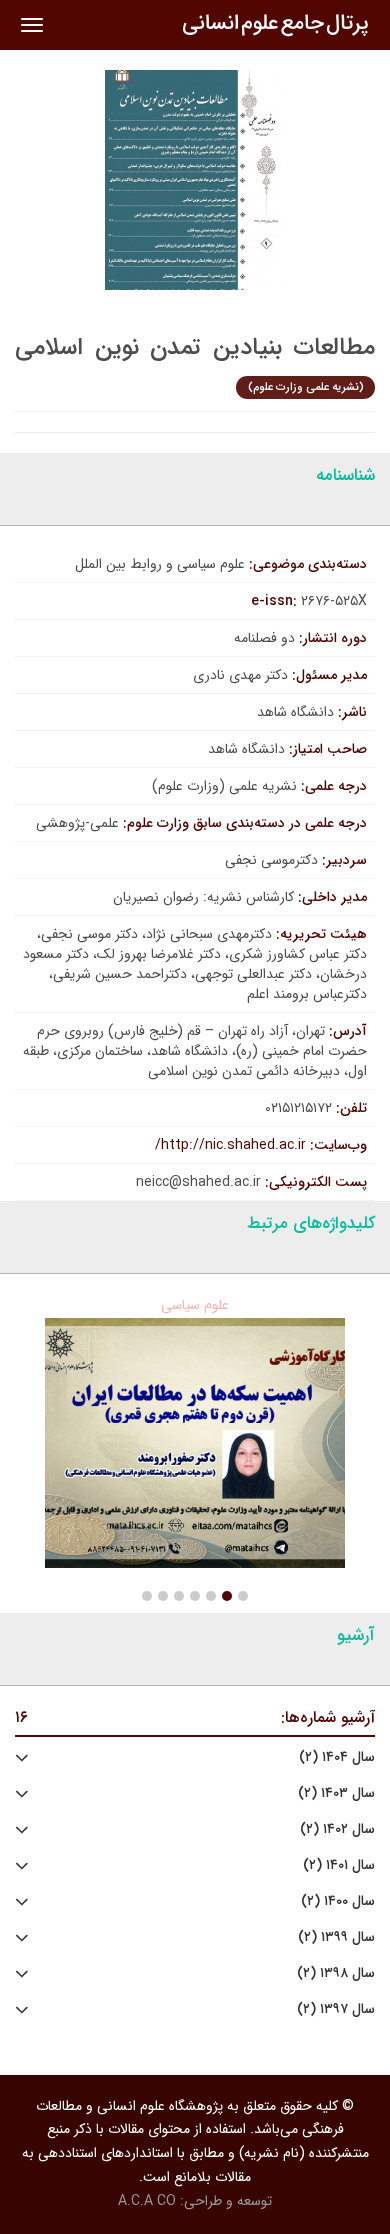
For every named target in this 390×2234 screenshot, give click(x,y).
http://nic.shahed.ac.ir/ (230, 1145)
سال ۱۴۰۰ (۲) (338, 1901)
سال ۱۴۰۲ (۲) (337, 1829)
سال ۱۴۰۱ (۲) (339, 1865)
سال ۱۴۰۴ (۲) (337, 1757)
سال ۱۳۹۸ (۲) (336, 1973)
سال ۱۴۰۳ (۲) (336, 1793)
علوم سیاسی (195, 1305)
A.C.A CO (147, 2201)
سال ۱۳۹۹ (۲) (336, 1937)
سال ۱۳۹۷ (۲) (336, 2009)
